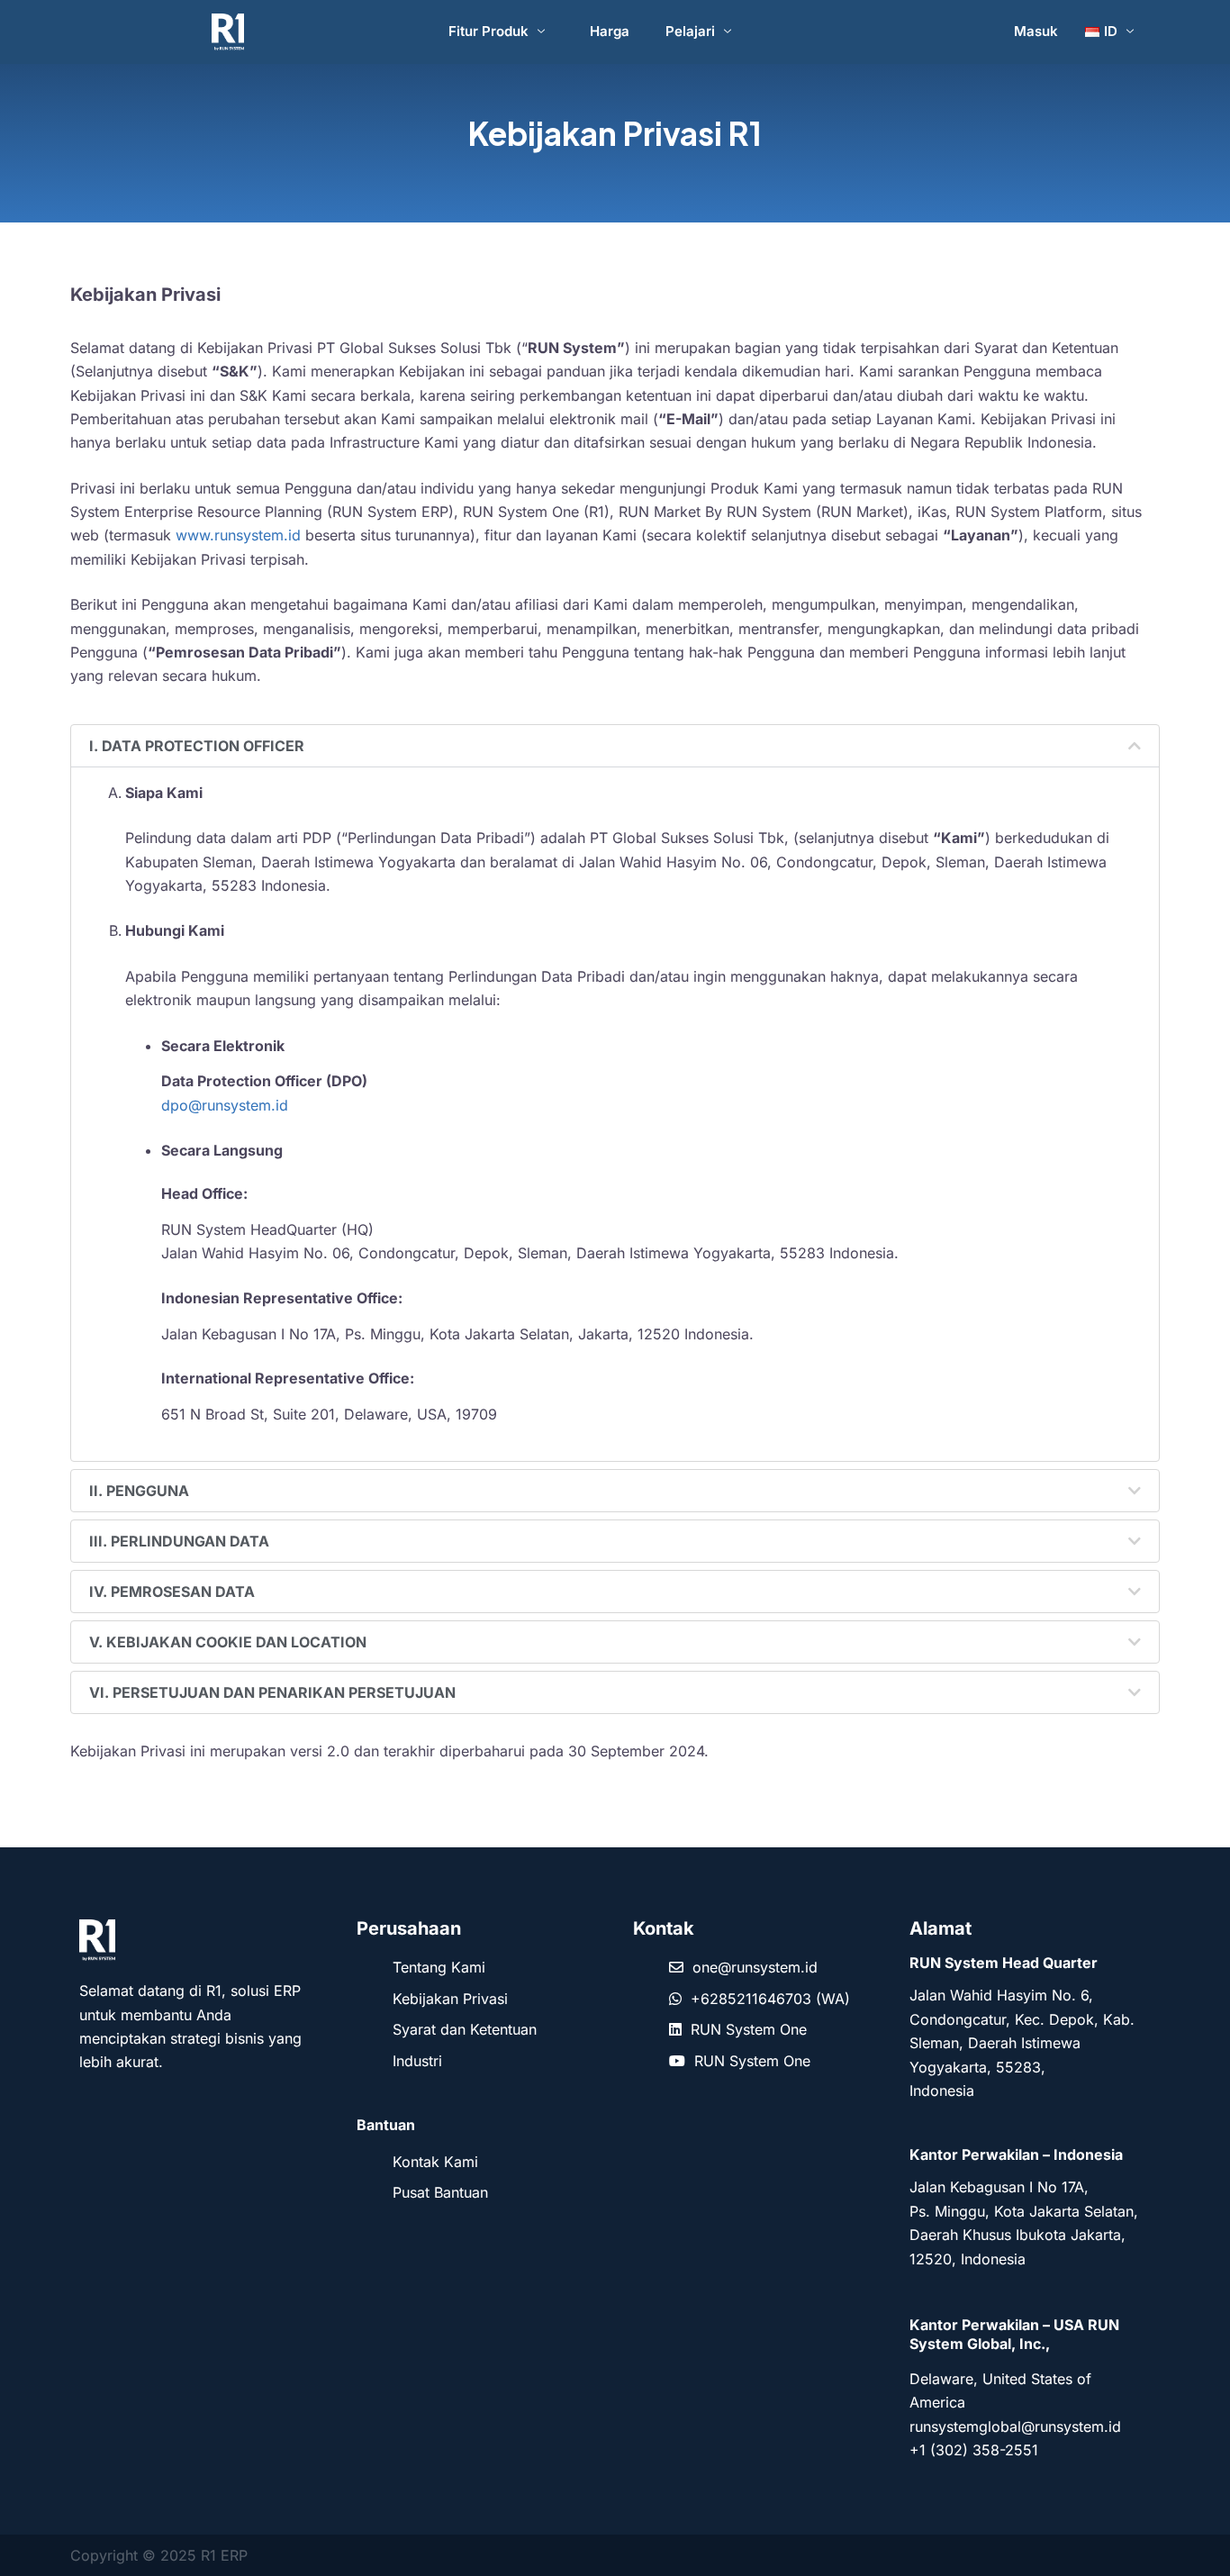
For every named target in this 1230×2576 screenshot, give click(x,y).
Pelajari (690, 31)
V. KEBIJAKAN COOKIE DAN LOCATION (228, 1642)
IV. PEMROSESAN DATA (172, 1592)
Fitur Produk (488, 31)
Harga (610, 31)
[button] (615, 746)
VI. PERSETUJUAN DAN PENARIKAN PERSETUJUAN (272, 1692)
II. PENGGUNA (139, 1491)
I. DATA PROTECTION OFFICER (197, 746)
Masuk (1036, 31)
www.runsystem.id (238, 535)
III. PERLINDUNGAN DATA (179, 1541)
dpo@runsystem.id (225, 1105)
